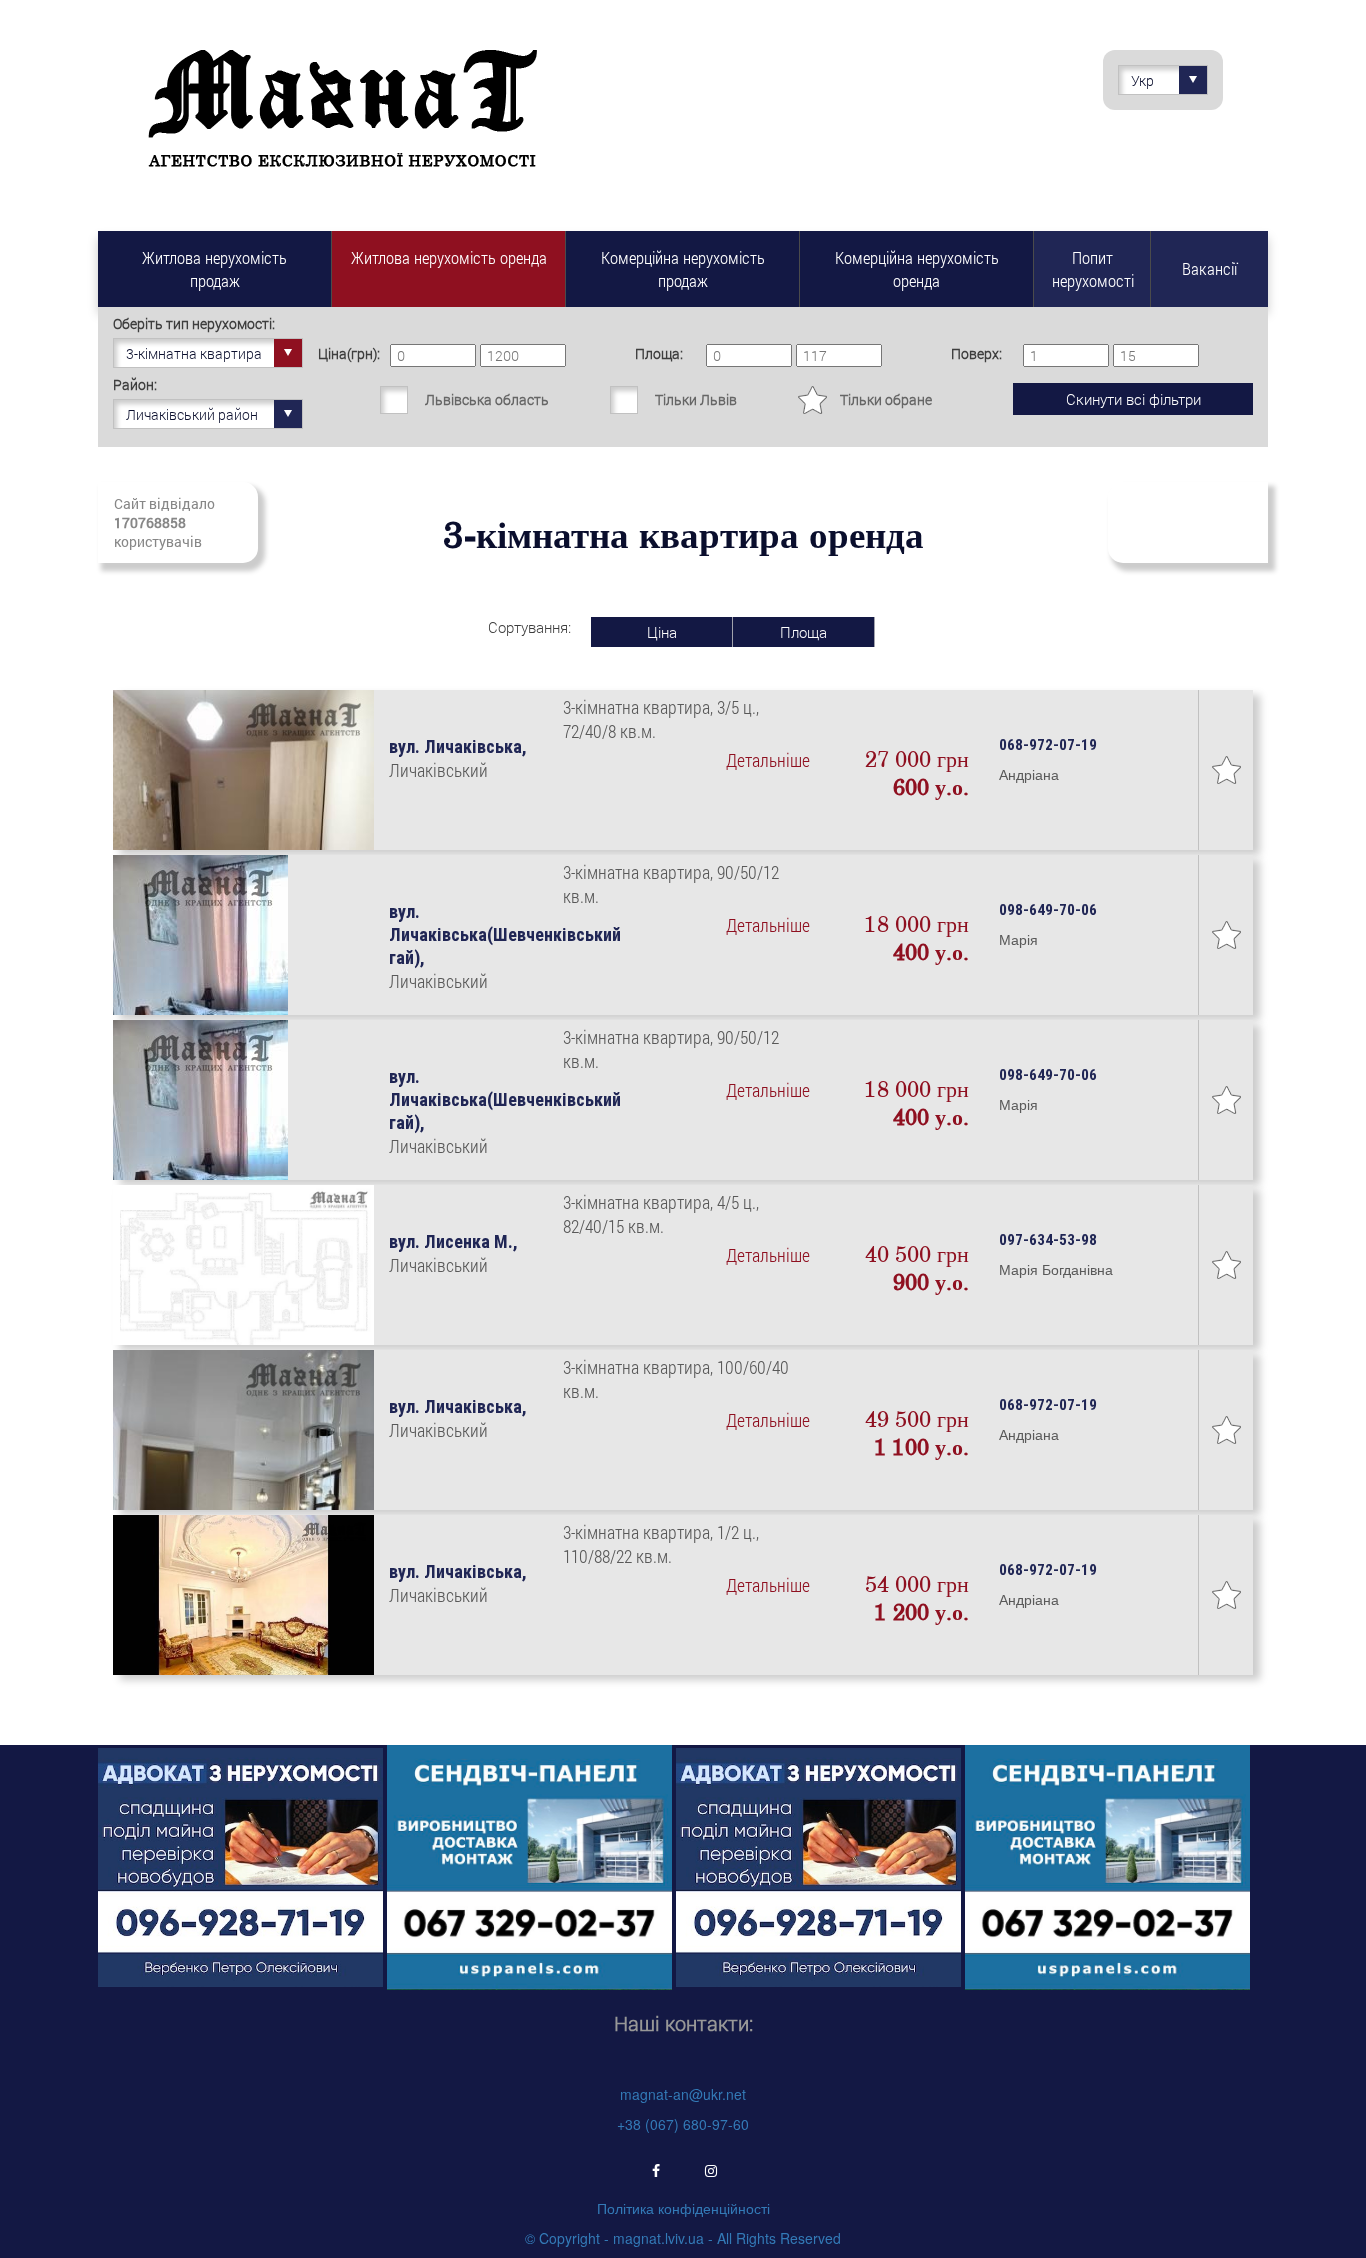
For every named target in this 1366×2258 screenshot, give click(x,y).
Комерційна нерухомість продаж (683, 269)
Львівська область (487, 399)
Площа (803, 632)
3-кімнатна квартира (194, 353)
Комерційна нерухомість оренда (917, 269)
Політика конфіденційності (683, 2208)
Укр (1142, 80)
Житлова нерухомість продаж (214, 269)
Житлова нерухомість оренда (449, 257)
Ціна (662, 632)
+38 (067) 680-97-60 (683, 2124)
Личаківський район (192, 414)
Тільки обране (886, 399)
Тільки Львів (696, 399)
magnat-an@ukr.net (683, 2094)
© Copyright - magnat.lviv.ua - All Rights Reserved (683, 2238)
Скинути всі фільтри (1133, 399)
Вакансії (1209, 268)
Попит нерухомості (1093, 269)
